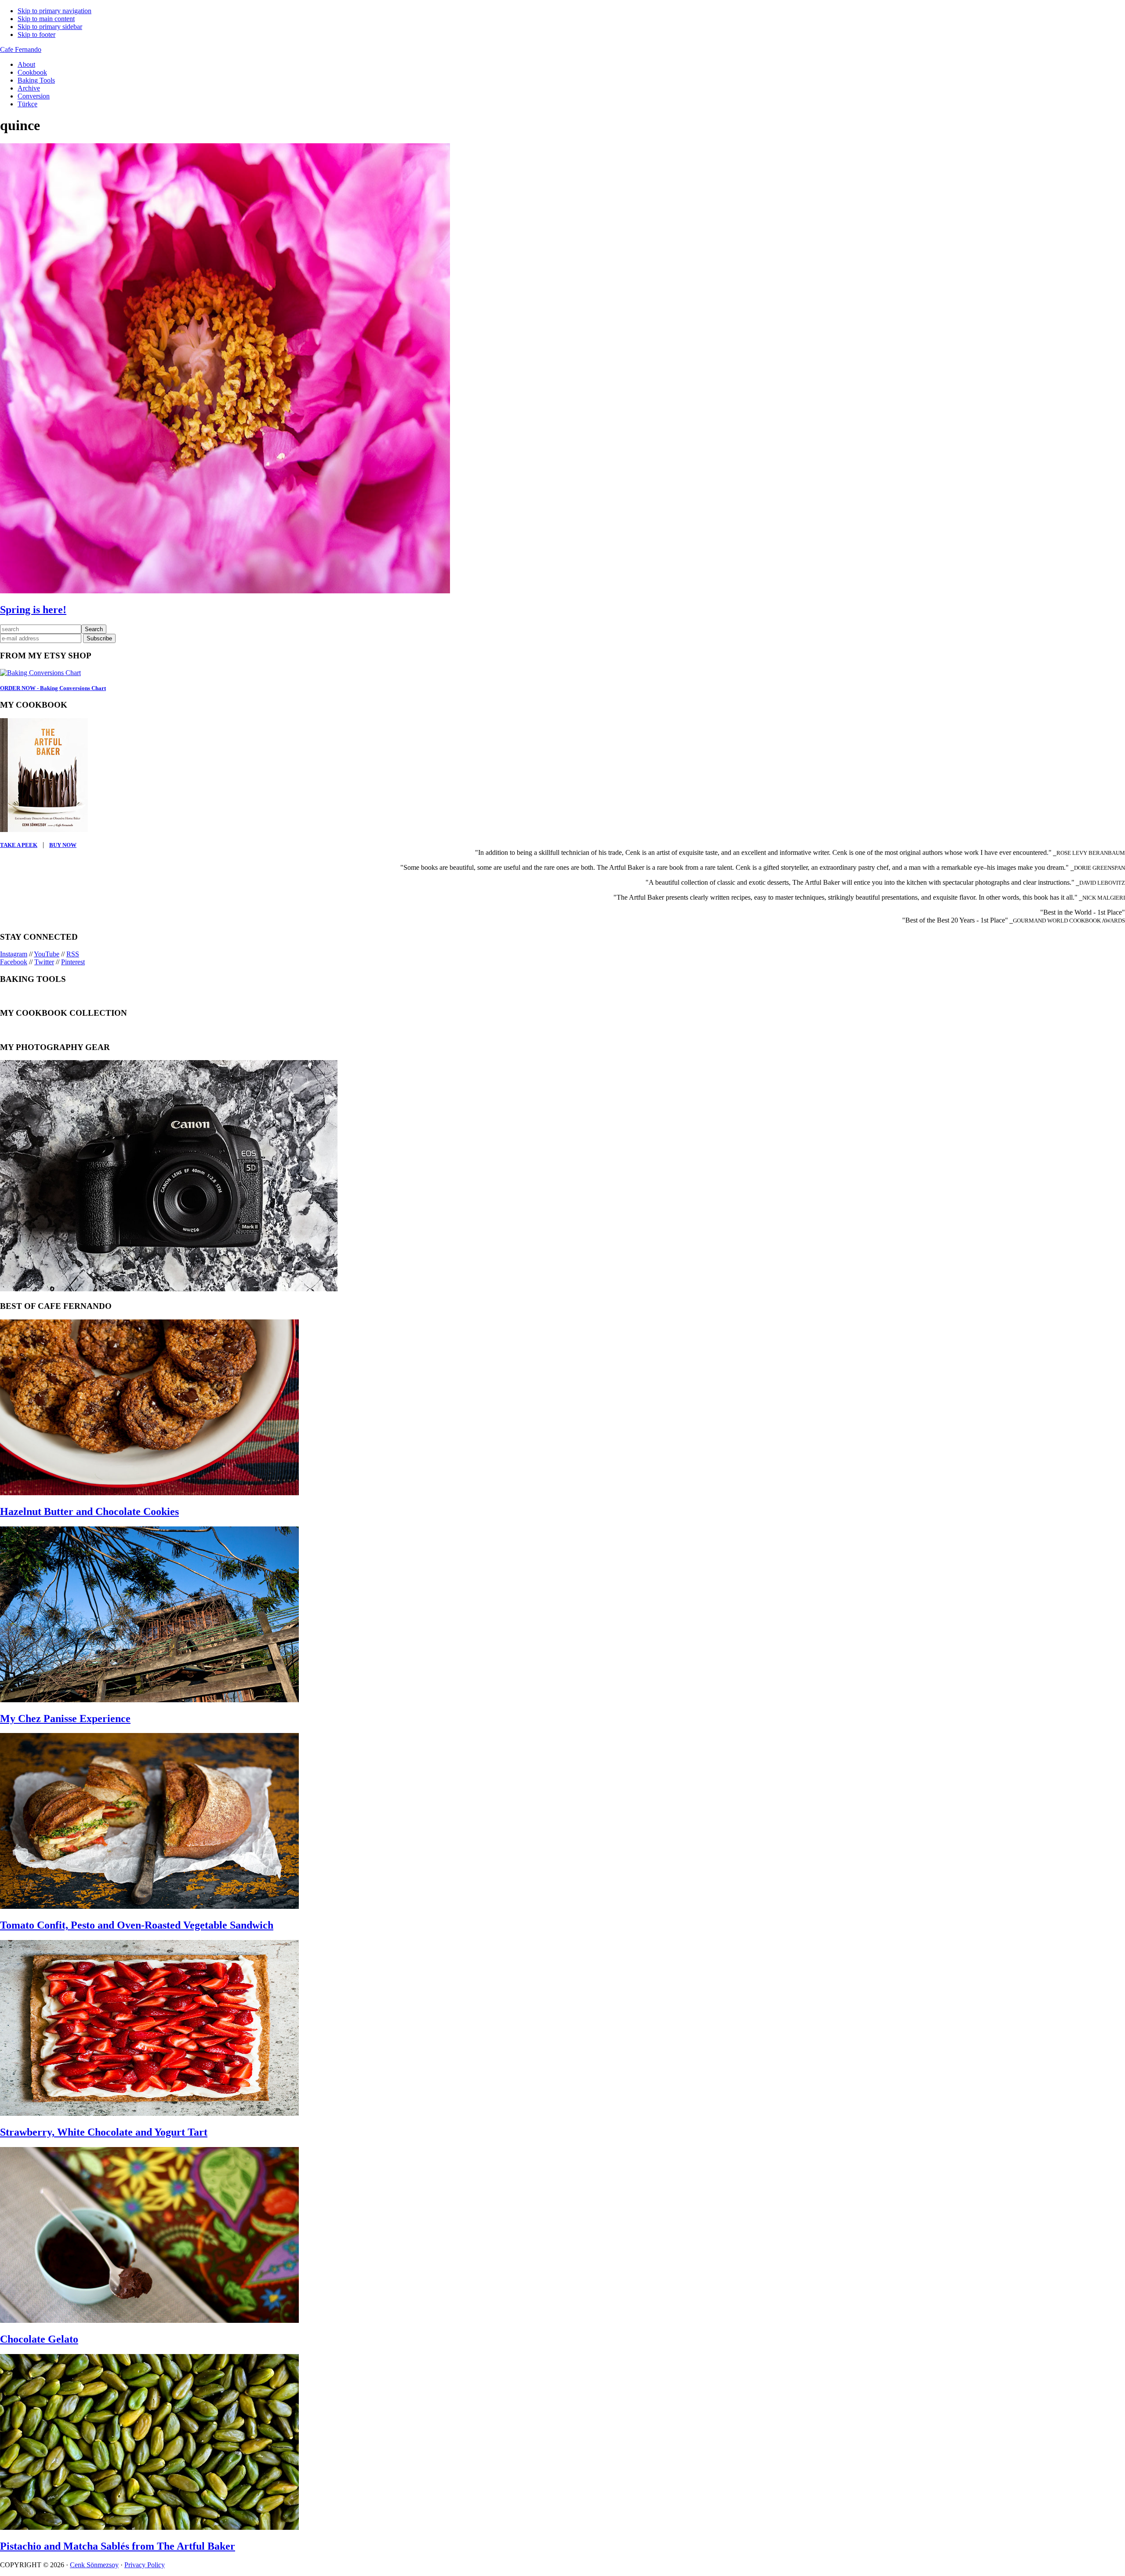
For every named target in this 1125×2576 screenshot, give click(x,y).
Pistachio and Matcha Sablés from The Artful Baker (118, 2546)
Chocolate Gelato (39, 2339)
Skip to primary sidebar (50, 27)
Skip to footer (36, 35)
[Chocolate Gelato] (149, 2320)
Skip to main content (46, 19)
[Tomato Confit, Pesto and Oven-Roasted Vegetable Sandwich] (149, 1906)
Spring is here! (33, 610)
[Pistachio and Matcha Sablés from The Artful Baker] (149, 2527)
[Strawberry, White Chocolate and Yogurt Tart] (149, 2113)
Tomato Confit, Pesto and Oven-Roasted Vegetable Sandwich (137, 1925)
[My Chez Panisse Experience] (149, 1700)
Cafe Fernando (21, 49)
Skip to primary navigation (54, 11)
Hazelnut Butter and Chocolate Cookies (89, 1511)
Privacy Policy (145, 2565)
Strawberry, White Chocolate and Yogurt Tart (104, 2132)
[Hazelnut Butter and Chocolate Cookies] (149, 1493)
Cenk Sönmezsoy (94, 2565)
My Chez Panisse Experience (65, 1719)
